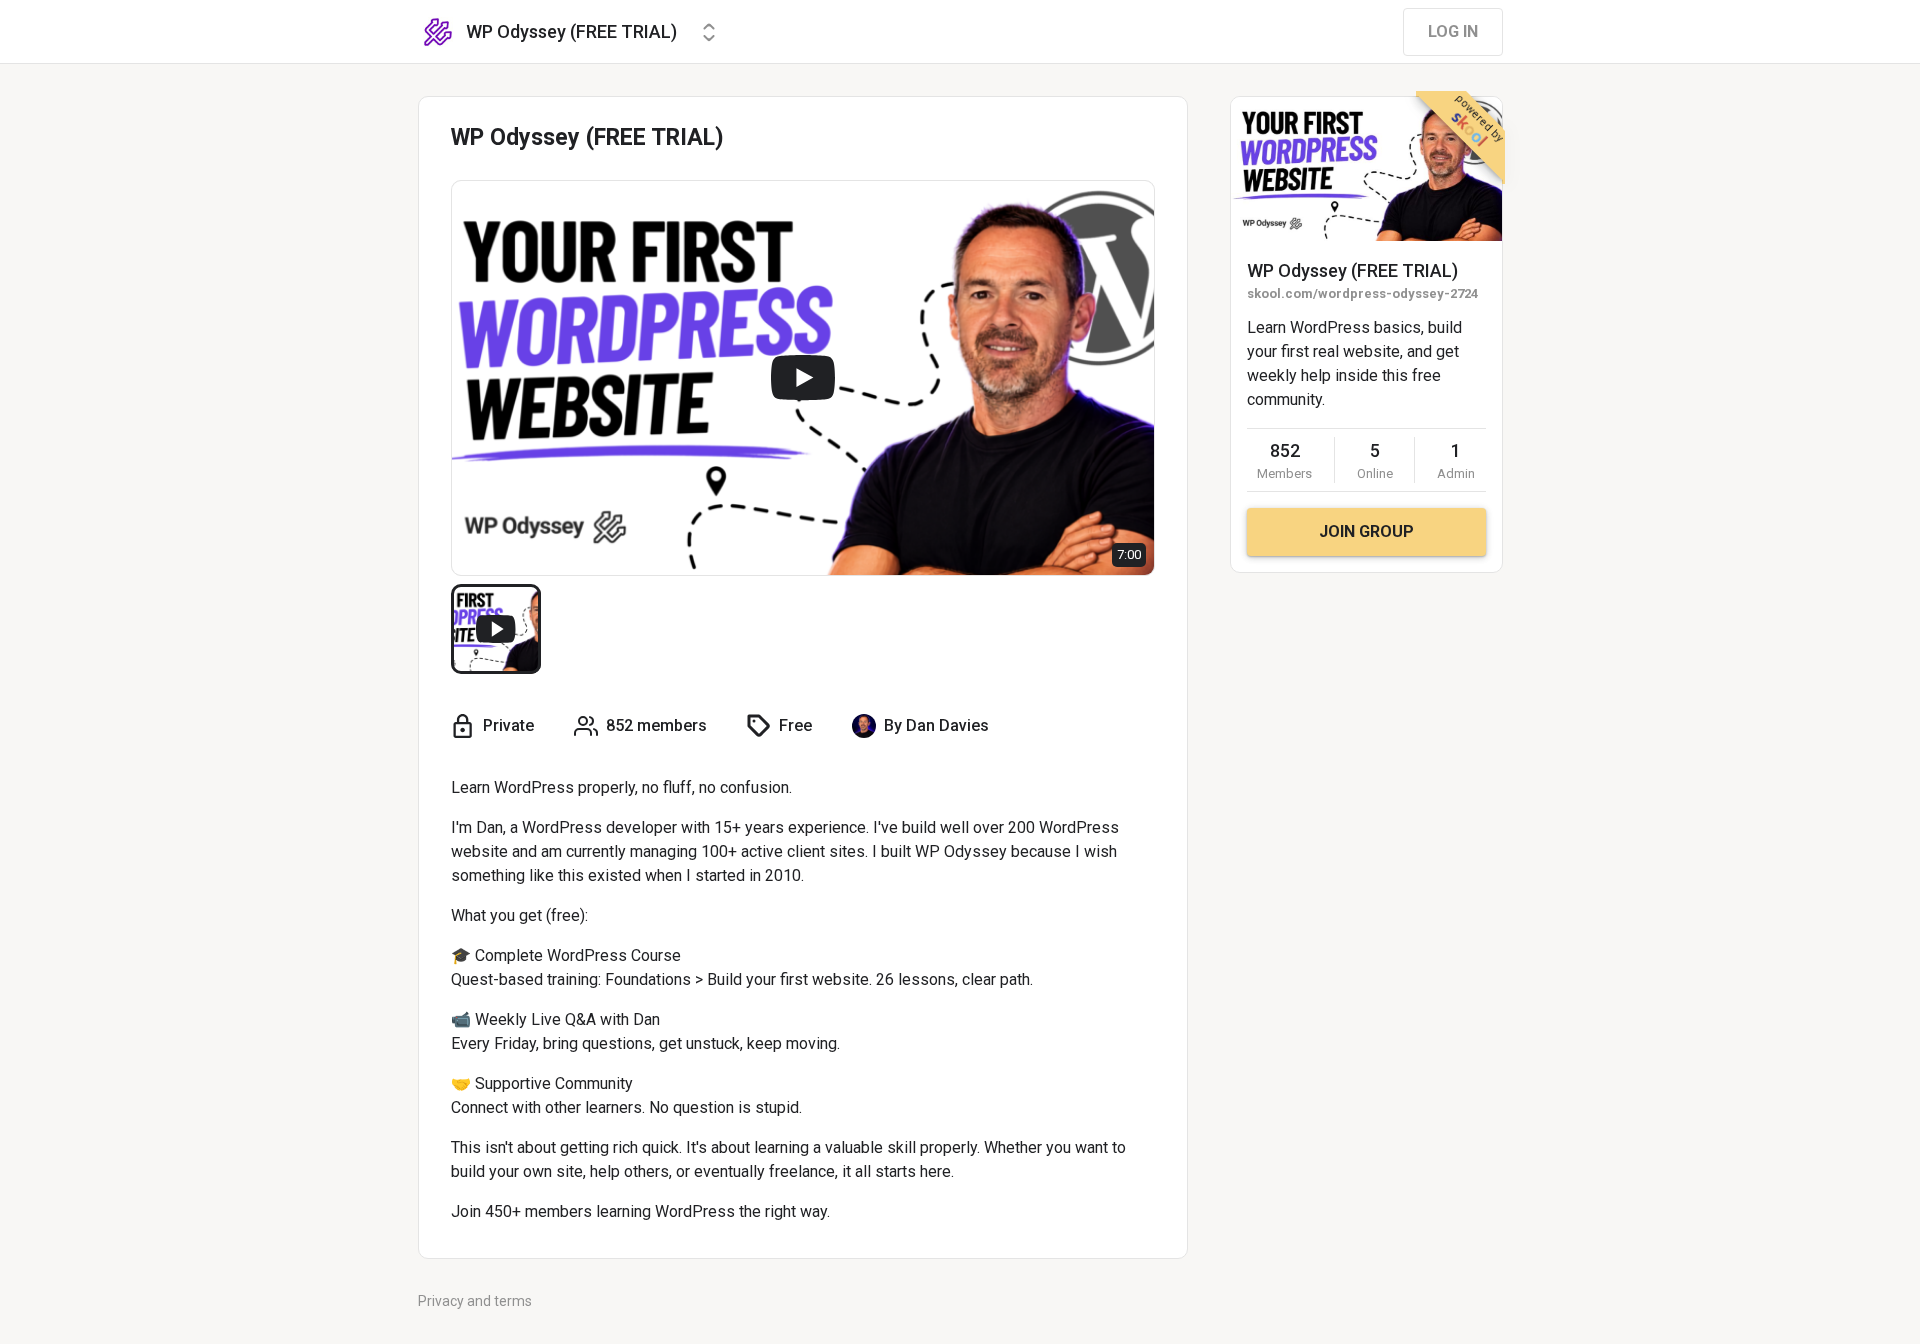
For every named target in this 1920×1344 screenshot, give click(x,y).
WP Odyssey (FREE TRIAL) (1352, 270)
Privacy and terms (475, 1301)
